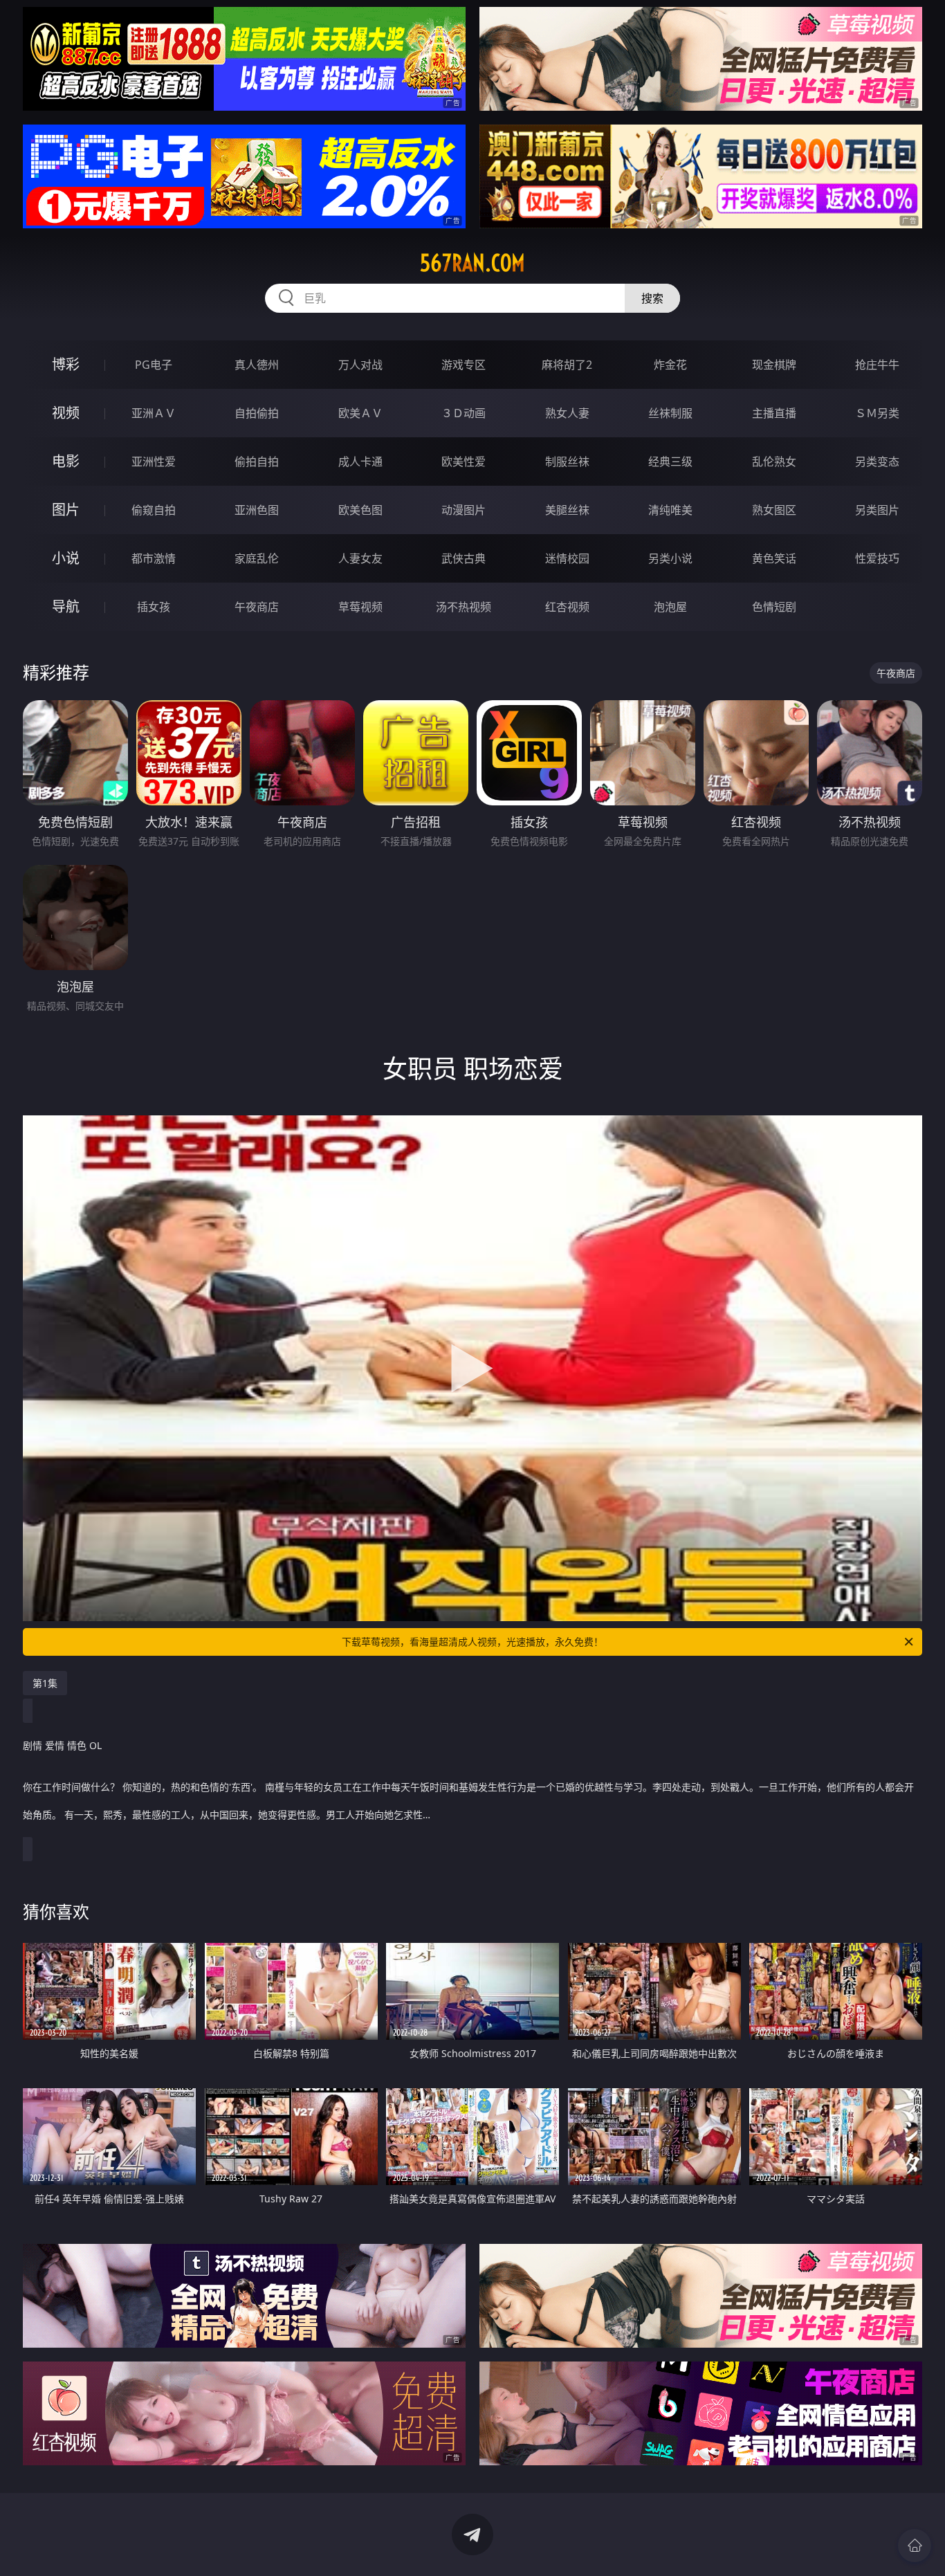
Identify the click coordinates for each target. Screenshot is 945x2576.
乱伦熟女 (774, 462)
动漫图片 (464, 510)
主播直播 (774, 413)
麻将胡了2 (567, 365)
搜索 (652, 298)
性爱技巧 (877, 558)
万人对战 (360, 365)
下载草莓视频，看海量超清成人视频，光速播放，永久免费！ (472, 1642)
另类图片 (877, 510)
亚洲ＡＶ (154, 413)
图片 (66, 510)
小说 (66, 558)
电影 (66, 461)
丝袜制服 (670, 413)
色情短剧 (774, 607)
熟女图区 (774, 510)
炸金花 (670, 365)
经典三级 (670, 462)
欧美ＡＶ (360, 413)
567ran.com (472, 263)
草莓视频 (360, 607)
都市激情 (154, 558)
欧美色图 (360, 510)
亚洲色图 (257, 510)
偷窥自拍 (154, 510)
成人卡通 (360, 462)
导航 (66, 606)
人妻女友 (360, 558)
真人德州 (257, 365)
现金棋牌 (774, 365)
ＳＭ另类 (877, 413)
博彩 (66, 364)
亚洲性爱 (154, 462)
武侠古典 (464, 558)
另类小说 (670, 558)
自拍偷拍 (257, 413)
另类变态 (877, 462)
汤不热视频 (464, 607)
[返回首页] (915, 2546)
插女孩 (154, 607)
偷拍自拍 (257, 462)
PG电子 (154, 365)
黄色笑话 (774, 558)
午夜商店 (257, 607)
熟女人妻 (567, 413)
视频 (66, 413)
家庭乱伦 (257, 558)
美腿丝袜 (567, 510)
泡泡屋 (670, 607)
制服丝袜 (567, 462)
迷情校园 (567, 558)
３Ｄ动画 (464, 413)
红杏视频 (567, 607)
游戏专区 (464, 365)
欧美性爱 (464, 462)
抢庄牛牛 (877, 365)
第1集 (45, 1683)
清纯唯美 (670, 510)
